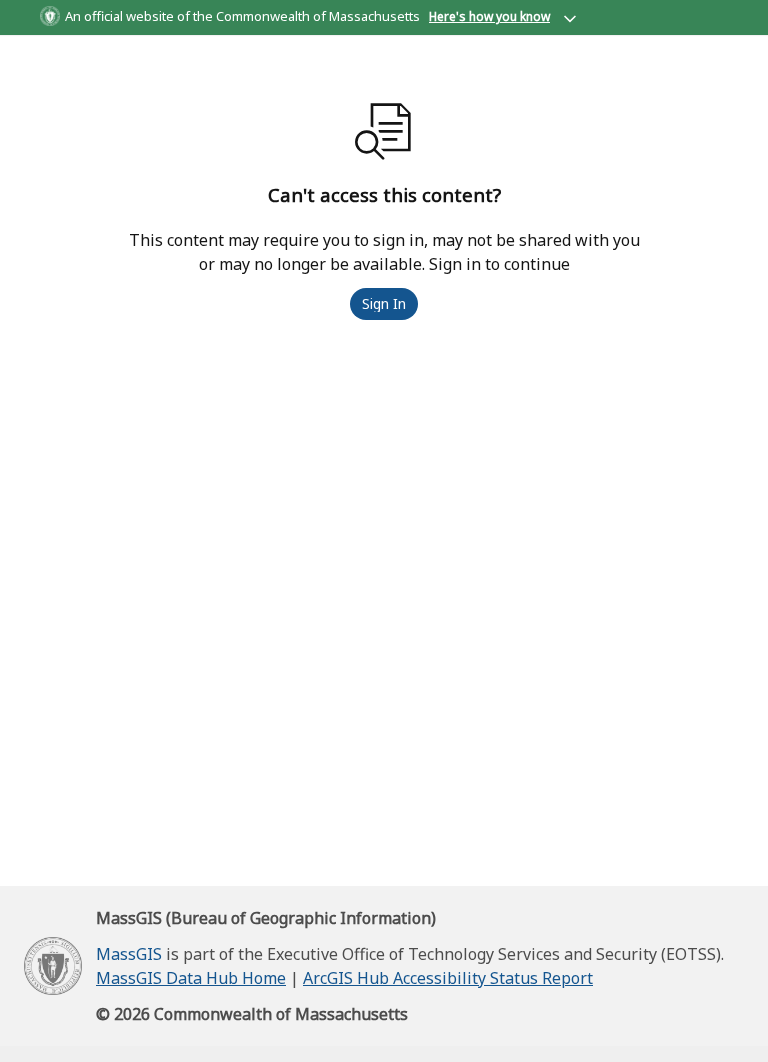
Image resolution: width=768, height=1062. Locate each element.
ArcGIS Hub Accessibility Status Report (448, 978)
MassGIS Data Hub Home (191, 978)
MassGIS (129, 954)
